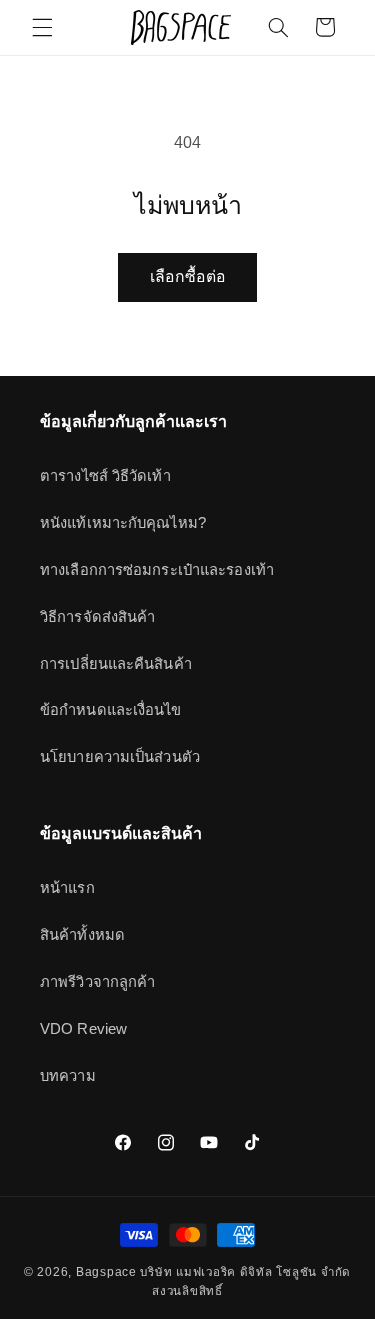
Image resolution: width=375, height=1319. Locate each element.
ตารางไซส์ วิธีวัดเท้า (105, 476)
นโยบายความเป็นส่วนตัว (120, 757)
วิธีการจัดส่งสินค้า (97, 617)
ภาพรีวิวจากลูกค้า (97, 982)
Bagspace (106, 1272)
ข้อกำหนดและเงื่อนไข (111, 710)
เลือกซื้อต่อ (188, 276)
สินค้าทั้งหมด (82, 935)
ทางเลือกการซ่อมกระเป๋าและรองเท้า (157, 570)
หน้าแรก (67, 888)
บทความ (68, 1076)
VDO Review (83, 1029)
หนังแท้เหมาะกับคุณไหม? (123, 523)
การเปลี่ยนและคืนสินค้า (116, 664)
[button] (42, 27)
